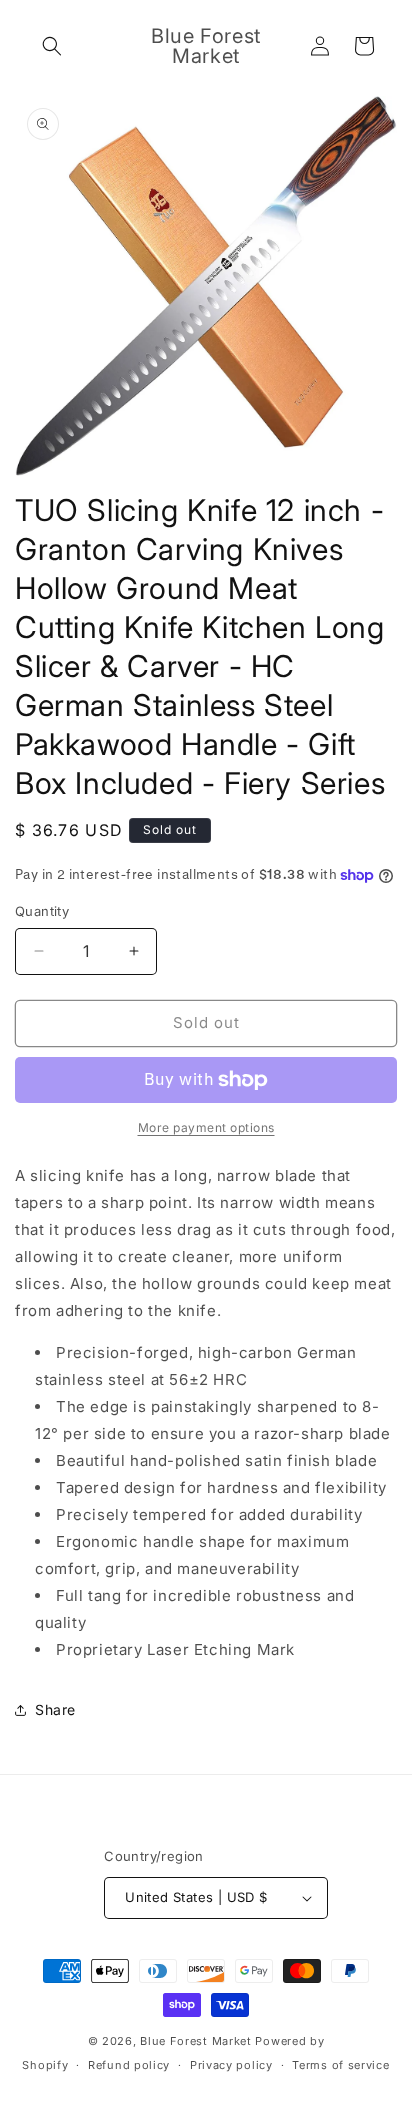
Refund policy (129, 2065)
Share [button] (55, 1709)
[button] (52, 46)
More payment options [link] (206, 1127)
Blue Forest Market (196, 2041)
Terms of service (340, 2065)
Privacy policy (231, 2065)
